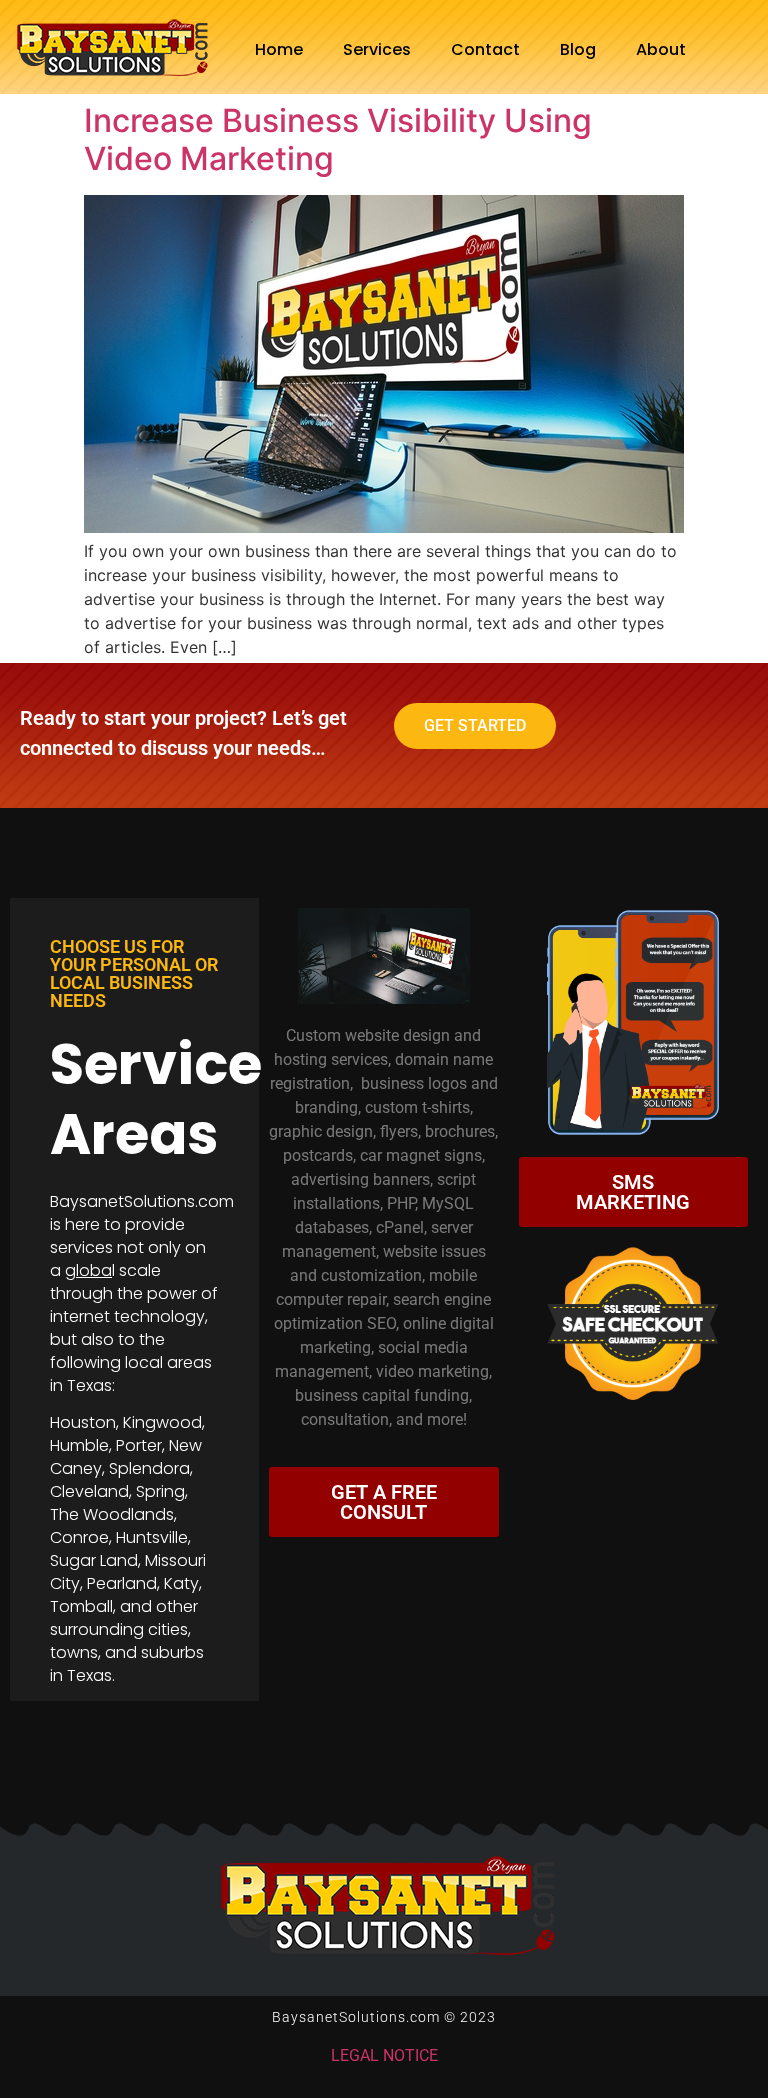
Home (279, 49)
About (661, 49)
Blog (578, 49)
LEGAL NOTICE (384, 2055)
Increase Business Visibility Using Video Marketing (338, 139)
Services (377, 49)
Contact (485, 49)
